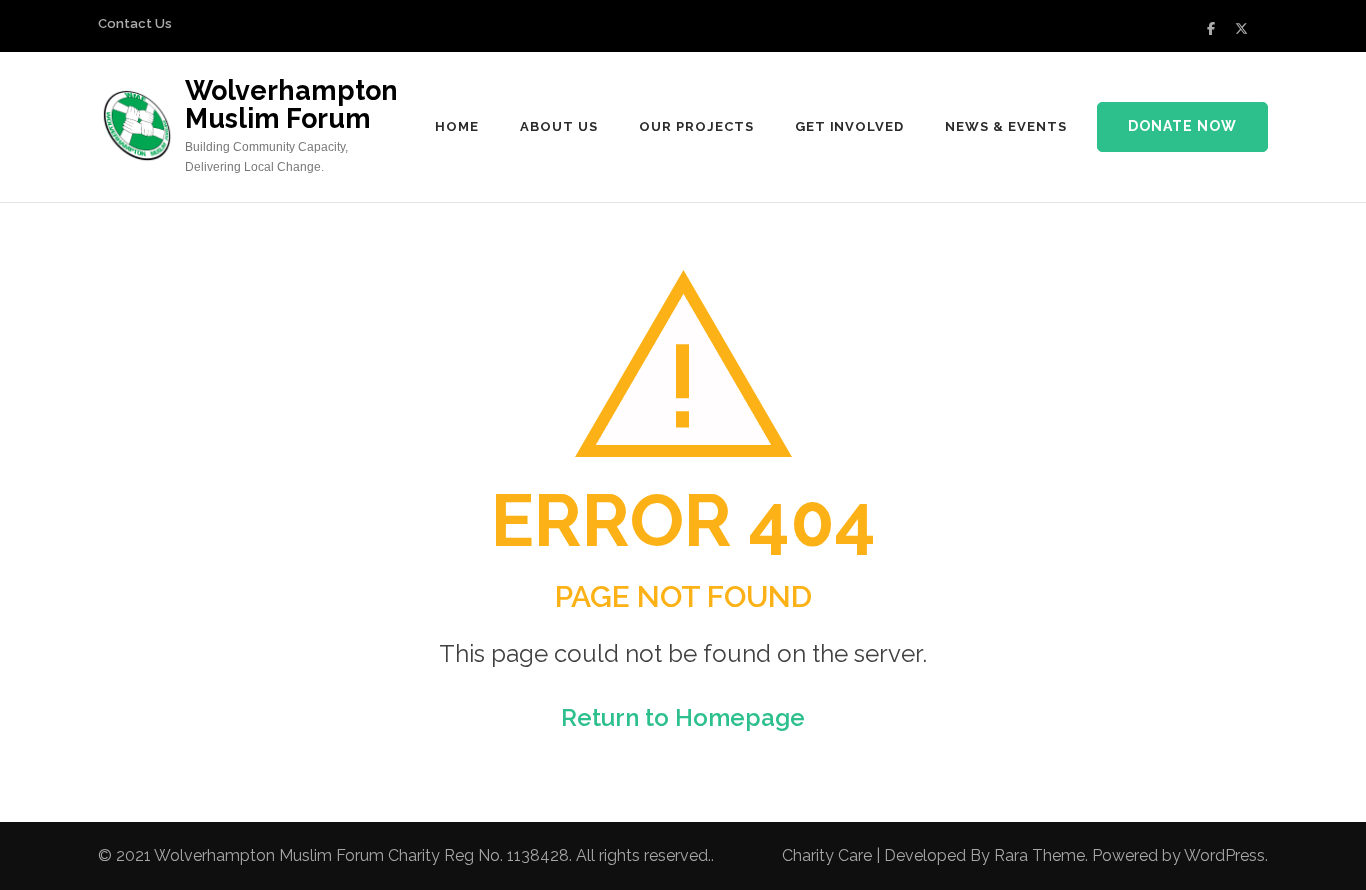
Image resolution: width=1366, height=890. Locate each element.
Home (457, 126)
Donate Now (1182, 126)
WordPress (1224, 855)
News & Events (1006, 126)
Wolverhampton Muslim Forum (291, 104)
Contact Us (135, 23)
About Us (559, 126)
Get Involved (850, 126)
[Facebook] (1211, 28)
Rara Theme (1039, 855)
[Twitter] (1241, 28)
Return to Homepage (683, 717)
